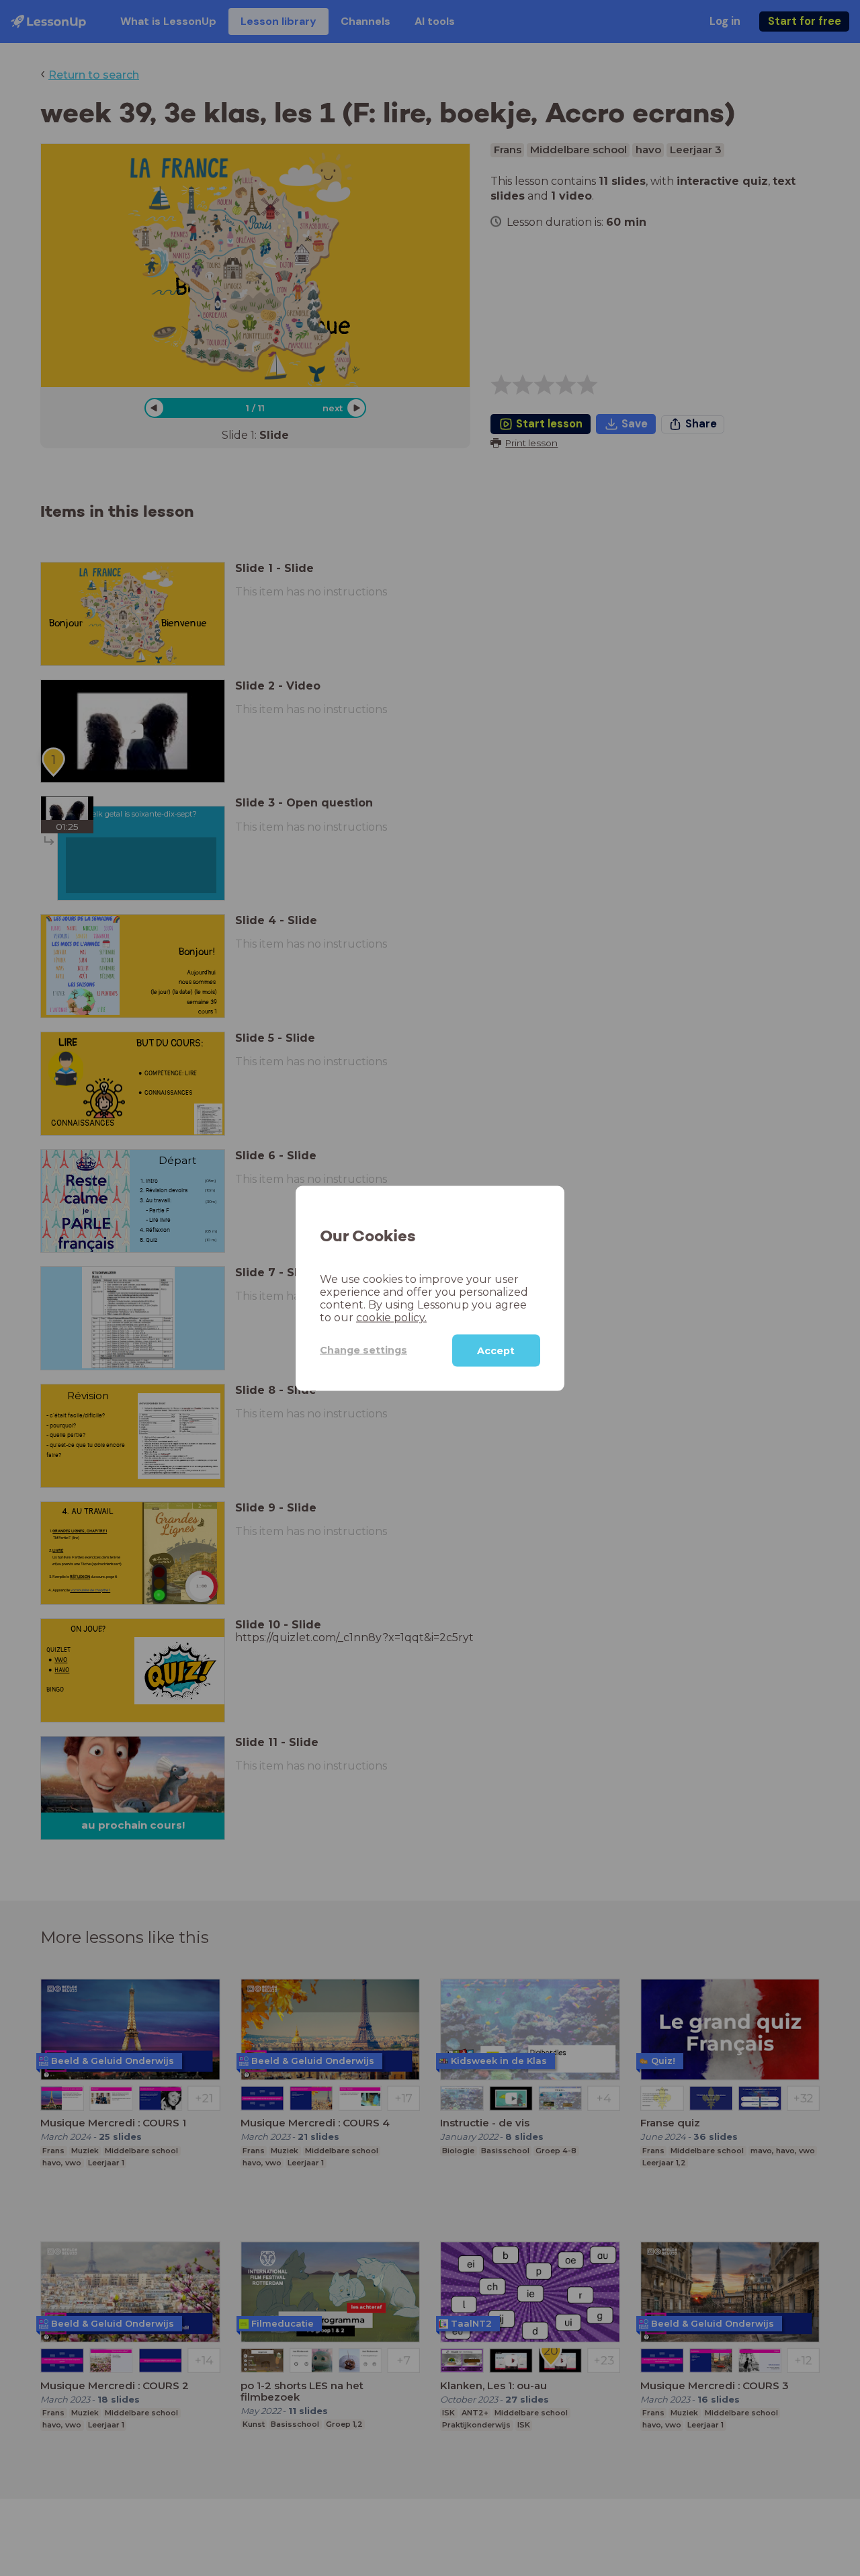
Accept (496, 1350)
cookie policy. (391, 1317)
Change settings (363, 1349)
